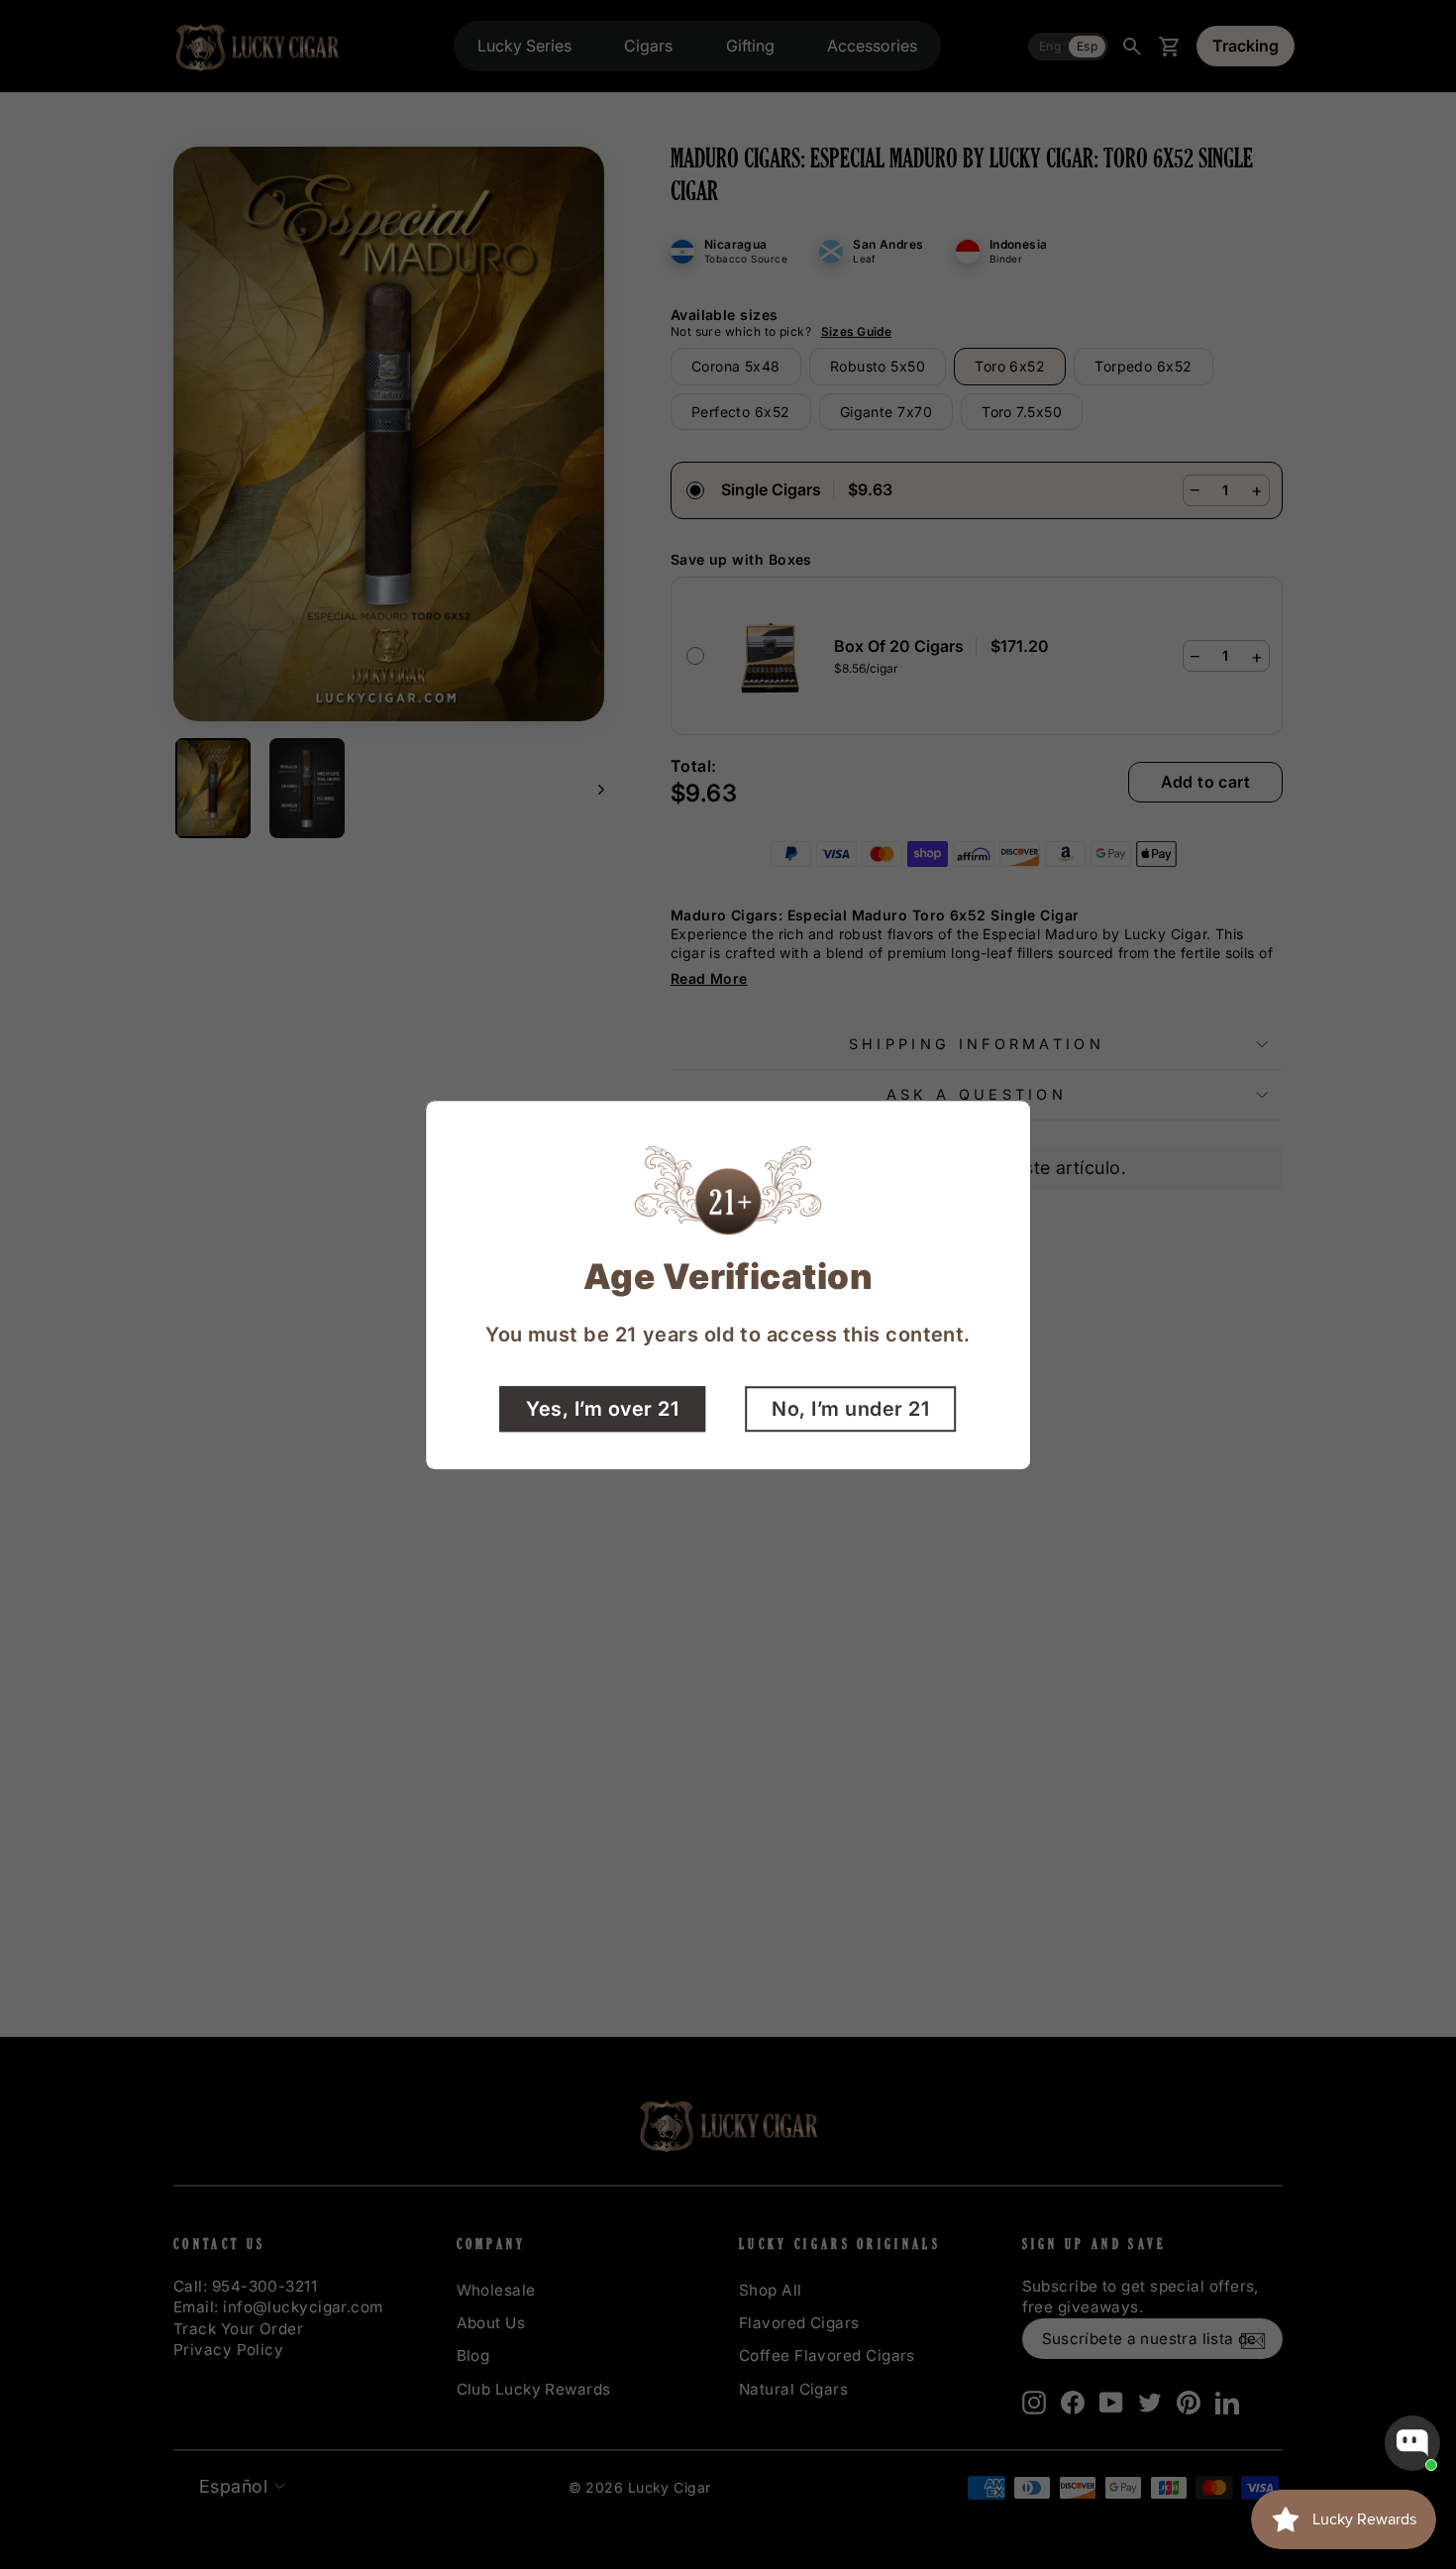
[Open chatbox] (1412, 2443)
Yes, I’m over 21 (602, 1408)
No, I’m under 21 (850, 1408)
